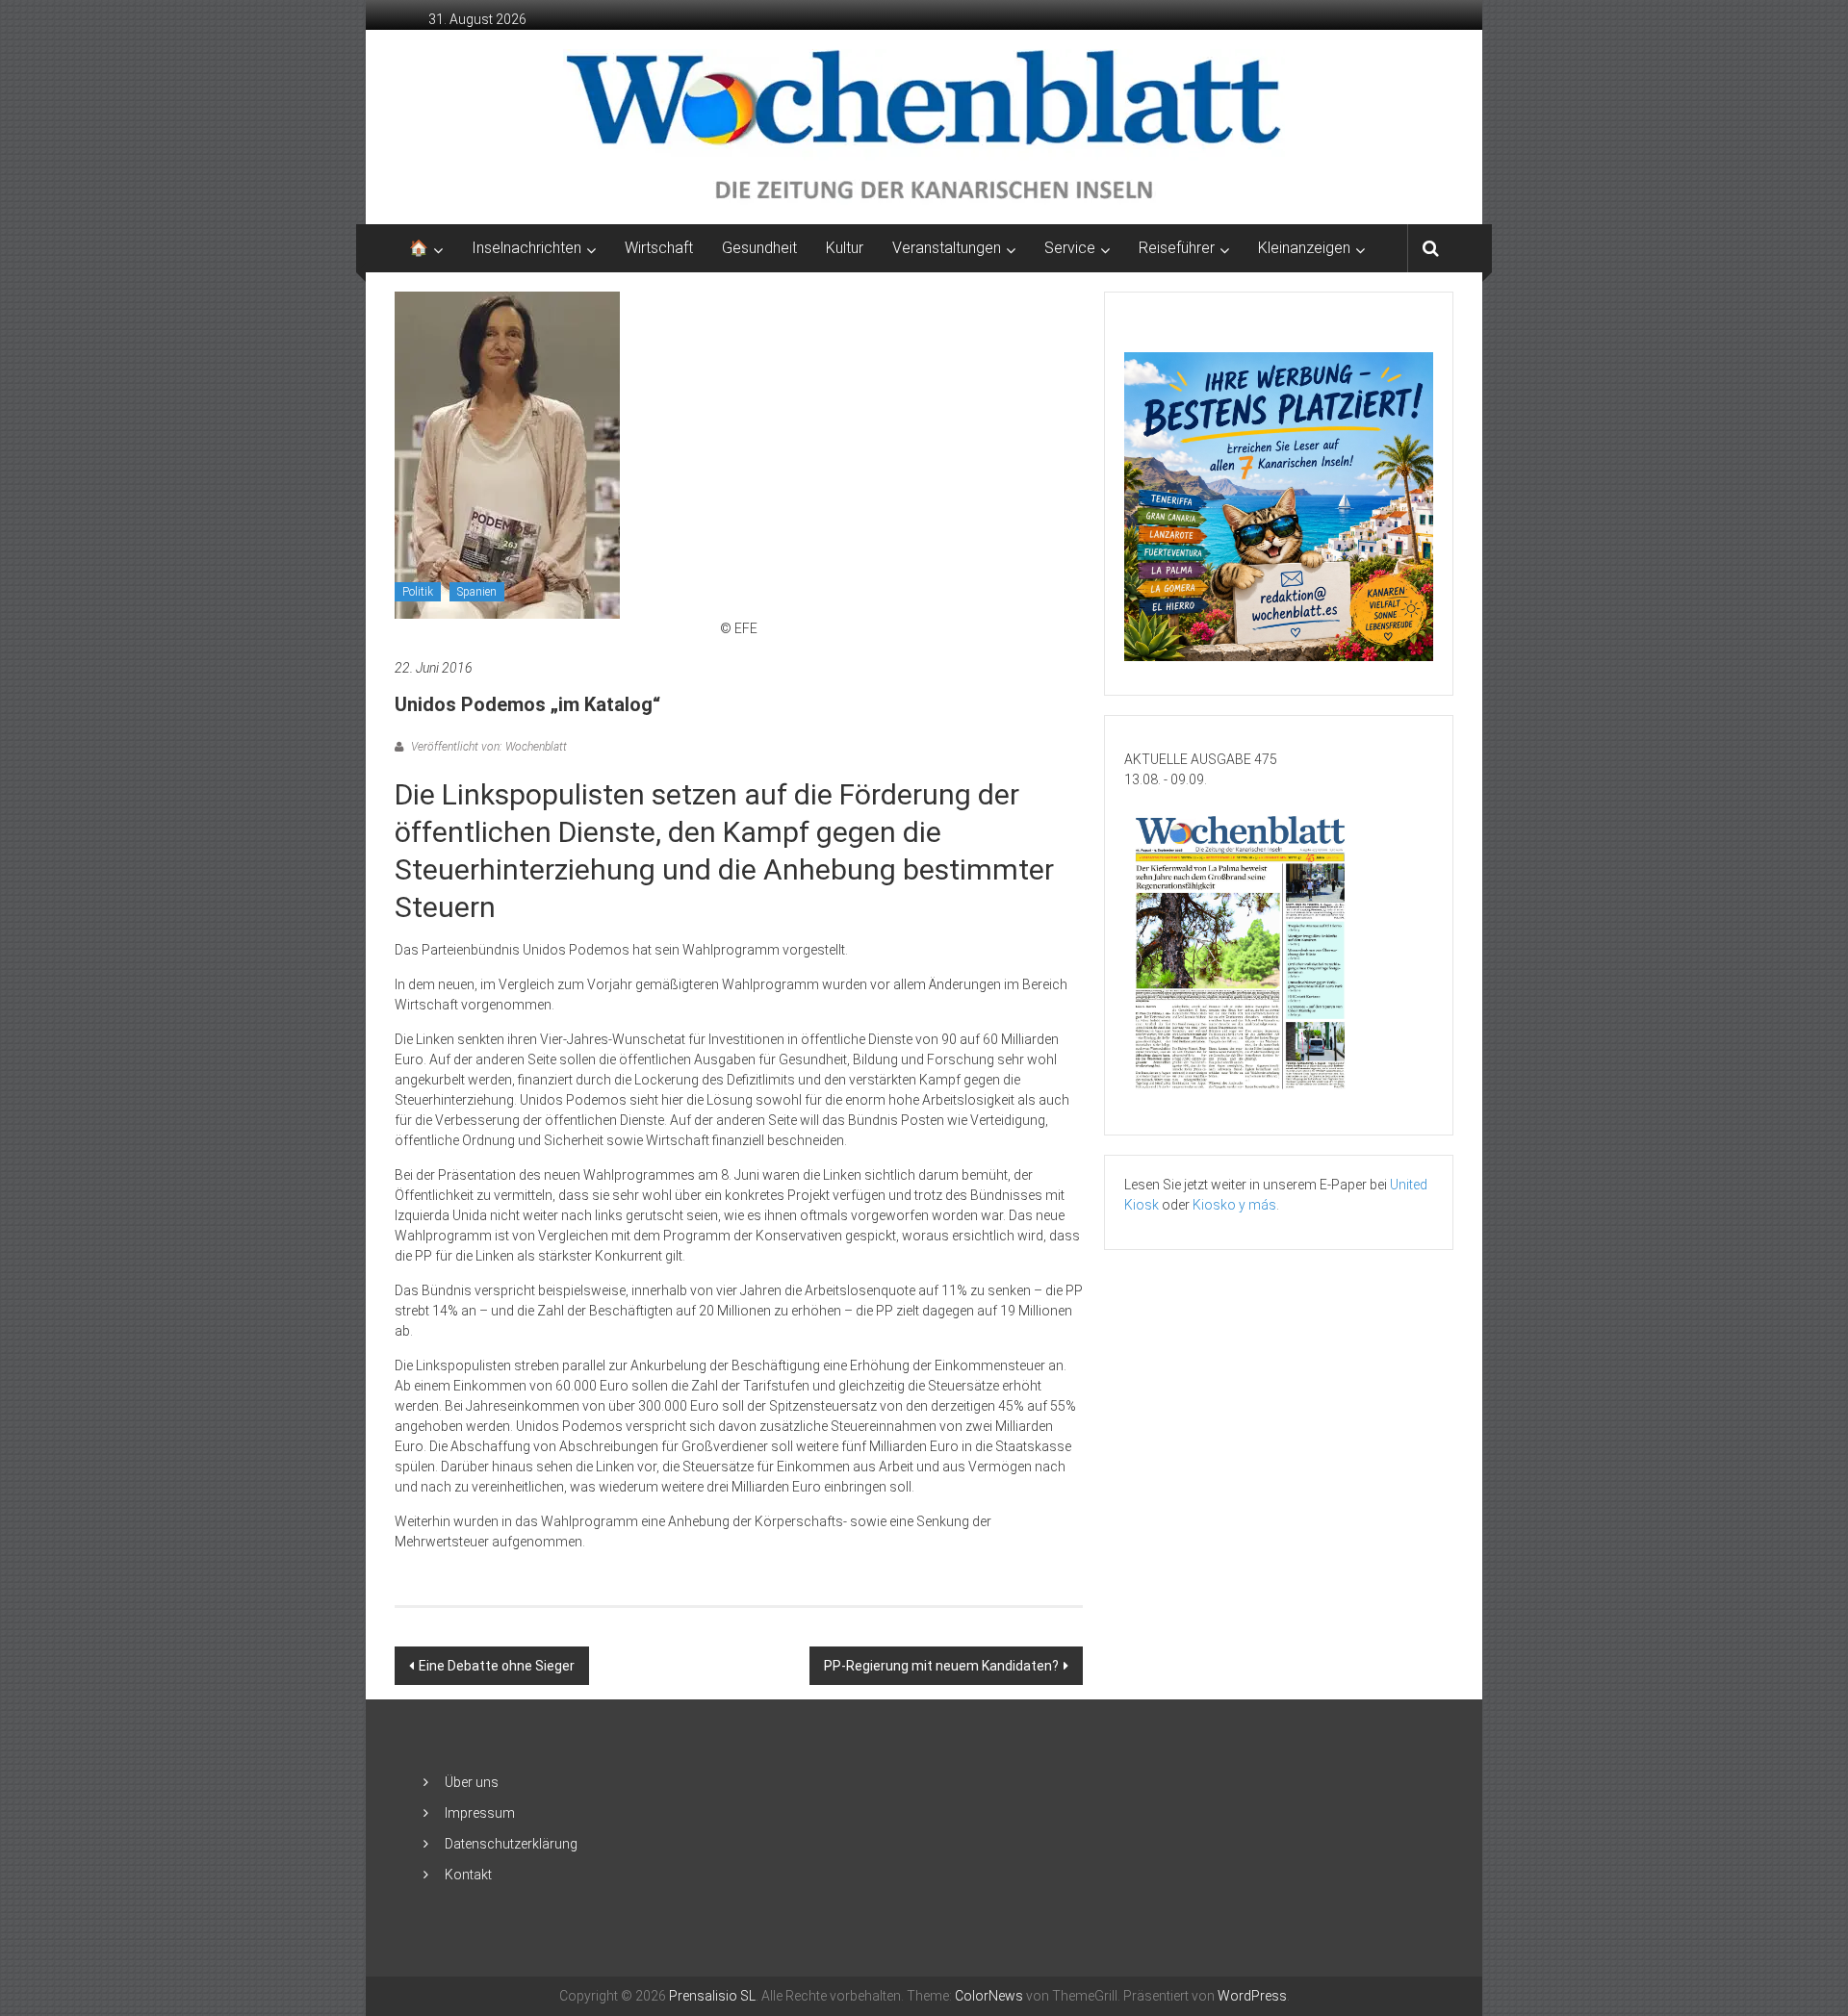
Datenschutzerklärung (511, 1844)
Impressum (480, 1813)
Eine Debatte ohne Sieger (497, 1666)
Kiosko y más (1234, 1205)
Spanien (477, 592)
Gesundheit (759, 248)
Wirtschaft (659, 248)
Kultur (845, 248)
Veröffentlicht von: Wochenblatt (488, 747)
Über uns (472, 1782)
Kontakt (468, 1875)
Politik (418, 592)
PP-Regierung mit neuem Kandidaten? (941, 1666)
